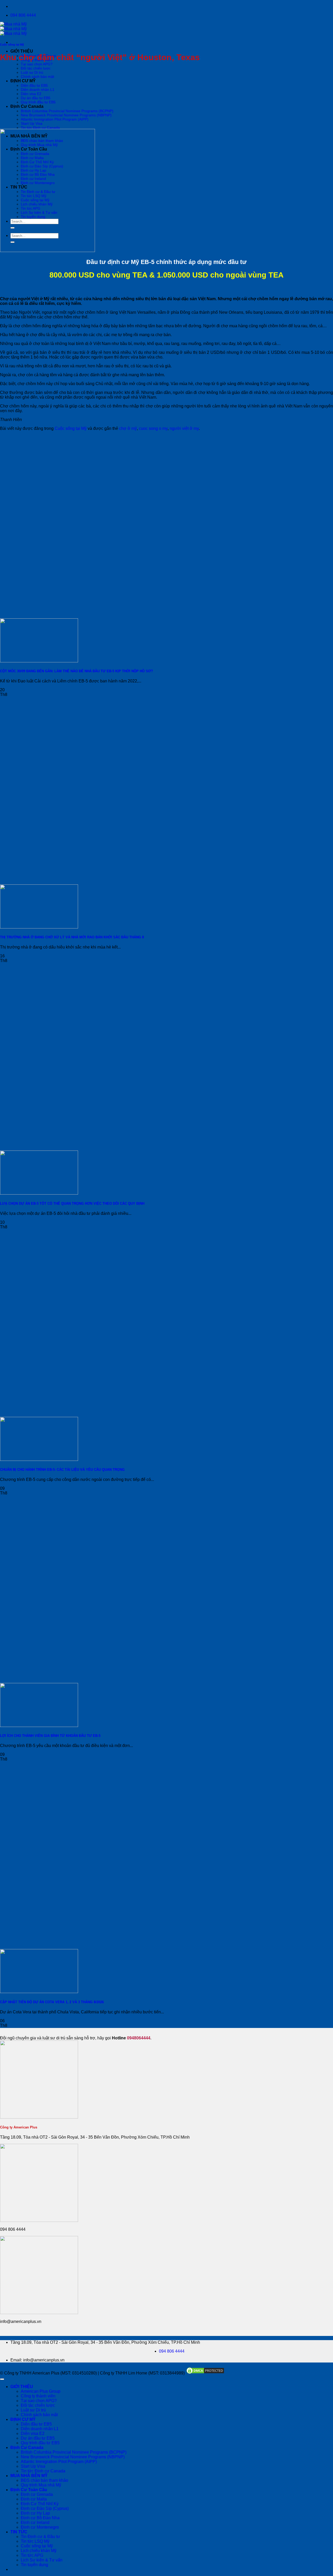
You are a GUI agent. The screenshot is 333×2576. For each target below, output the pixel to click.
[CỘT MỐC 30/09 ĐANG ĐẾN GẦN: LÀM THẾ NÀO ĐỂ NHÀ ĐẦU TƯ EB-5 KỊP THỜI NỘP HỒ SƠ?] (39, 661)
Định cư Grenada (37, 2494)
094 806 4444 (172, 2351)
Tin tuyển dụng (34, 2565)
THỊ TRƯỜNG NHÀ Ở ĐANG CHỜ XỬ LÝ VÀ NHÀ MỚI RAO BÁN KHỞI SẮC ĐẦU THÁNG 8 (72, 937)
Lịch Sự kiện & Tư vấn (42, 2560)
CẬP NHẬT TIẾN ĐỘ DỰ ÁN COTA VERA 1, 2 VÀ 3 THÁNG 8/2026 (52, 2002)
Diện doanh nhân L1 (38, 90)
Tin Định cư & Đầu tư (40, 2537)
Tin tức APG (32, 2555)
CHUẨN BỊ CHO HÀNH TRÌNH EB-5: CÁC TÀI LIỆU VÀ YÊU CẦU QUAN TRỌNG (62, 1470)
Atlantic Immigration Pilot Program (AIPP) (55, 119)
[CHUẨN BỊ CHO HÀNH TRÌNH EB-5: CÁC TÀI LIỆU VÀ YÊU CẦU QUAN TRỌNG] (39, 1459)
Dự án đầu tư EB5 (36, 98)
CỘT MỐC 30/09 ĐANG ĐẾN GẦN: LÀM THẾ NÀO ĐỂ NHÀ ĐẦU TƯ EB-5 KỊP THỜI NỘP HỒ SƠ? (76, 671)
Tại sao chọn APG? (37, 64)
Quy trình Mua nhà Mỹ (41, 2485)
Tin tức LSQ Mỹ (35, 2541)
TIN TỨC (19, 2532)
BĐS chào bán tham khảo (44, 2480)
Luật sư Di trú (32, 72)
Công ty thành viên (38, 2396)
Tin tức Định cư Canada (40, 128)
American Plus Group (41, 2391)
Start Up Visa (32, 123)
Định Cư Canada (27, 106)
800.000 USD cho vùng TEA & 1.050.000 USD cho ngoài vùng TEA (166, 275)
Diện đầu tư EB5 (34, 85)
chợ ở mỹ (128, 428)
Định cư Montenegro (40, 2527)
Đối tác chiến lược (36, 68)
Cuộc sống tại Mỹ (12, 45)
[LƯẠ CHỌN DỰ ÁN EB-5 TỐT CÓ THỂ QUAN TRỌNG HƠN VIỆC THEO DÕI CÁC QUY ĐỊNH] (39, 1193)
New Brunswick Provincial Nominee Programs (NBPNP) (66, 115)
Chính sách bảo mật (37, 77)
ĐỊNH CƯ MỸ (23, 81)
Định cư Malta (34, 2499)
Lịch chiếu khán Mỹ (39, 2551)
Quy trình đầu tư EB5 (38, 102)
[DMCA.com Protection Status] (205, 2373)
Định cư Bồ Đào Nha (40, 2518)
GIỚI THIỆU (22, 51)
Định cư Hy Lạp (35, 2513)
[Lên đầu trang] (2, 2379)
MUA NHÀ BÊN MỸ (29, 2476)
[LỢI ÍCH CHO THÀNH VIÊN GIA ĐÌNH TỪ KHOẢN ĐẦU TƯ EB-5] (39, 1726)
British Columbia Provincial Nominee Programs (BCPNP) (67, 111)
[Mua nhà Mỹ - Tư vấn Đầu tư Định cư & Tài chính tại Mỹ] (13, 29)
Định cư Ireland (35, 2522)
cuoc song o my (153, 428)
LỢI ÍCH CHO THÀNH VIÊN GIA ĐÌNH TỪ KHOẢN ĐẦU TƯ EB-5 (50, 1736)
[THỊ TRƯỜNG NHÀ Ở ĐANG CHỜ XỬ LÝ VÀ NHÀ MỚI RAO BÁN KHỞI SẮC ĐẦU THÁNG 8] (39, 927)
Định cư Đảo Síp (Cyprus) (45, 2508)
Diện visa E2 (31, 94)
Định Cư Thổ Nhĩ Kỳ (40, 2504)
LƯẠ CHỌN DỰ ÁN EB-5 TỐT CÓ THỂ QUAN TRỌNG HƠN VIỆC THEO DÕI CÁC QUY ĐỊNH (72, 1204)
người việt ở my (184, 428)
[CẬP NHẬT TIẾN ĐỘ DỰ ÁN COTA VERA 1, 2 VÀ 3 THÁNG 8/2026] (39, 1992)
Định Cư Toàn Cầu (29, 2490)
